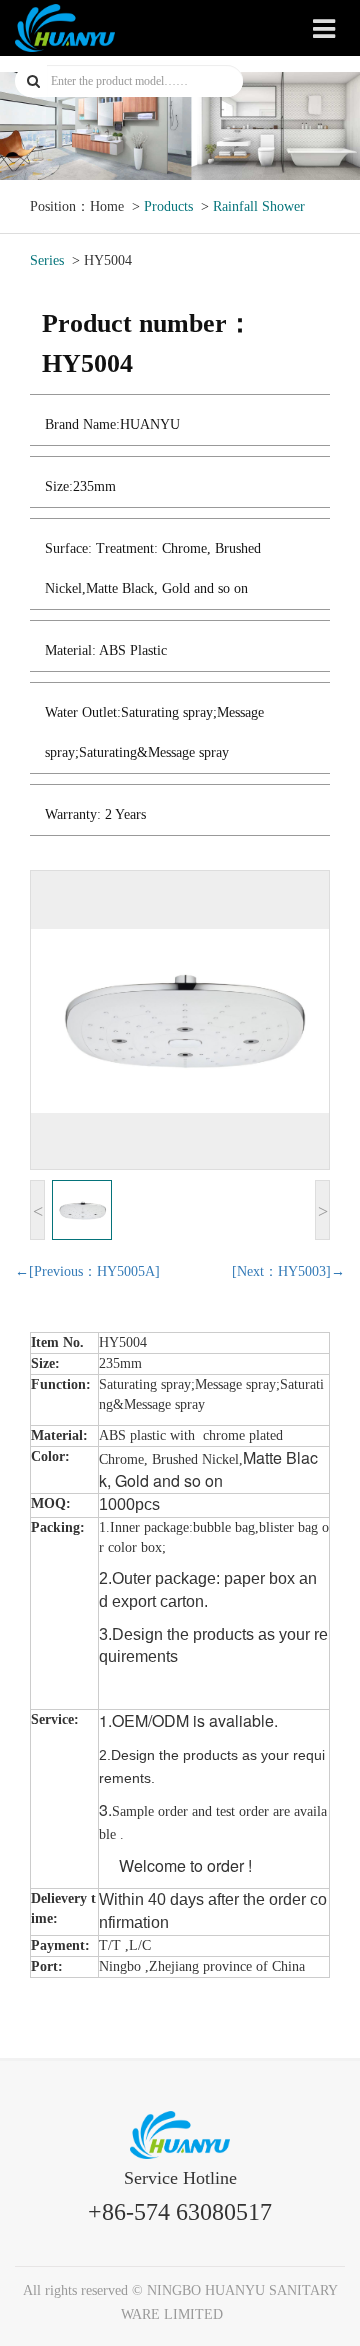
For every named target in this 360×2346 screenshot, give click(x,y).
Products (168, 206)
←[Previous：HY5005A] (87, 1271)
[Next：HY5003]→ (288, 1271)
